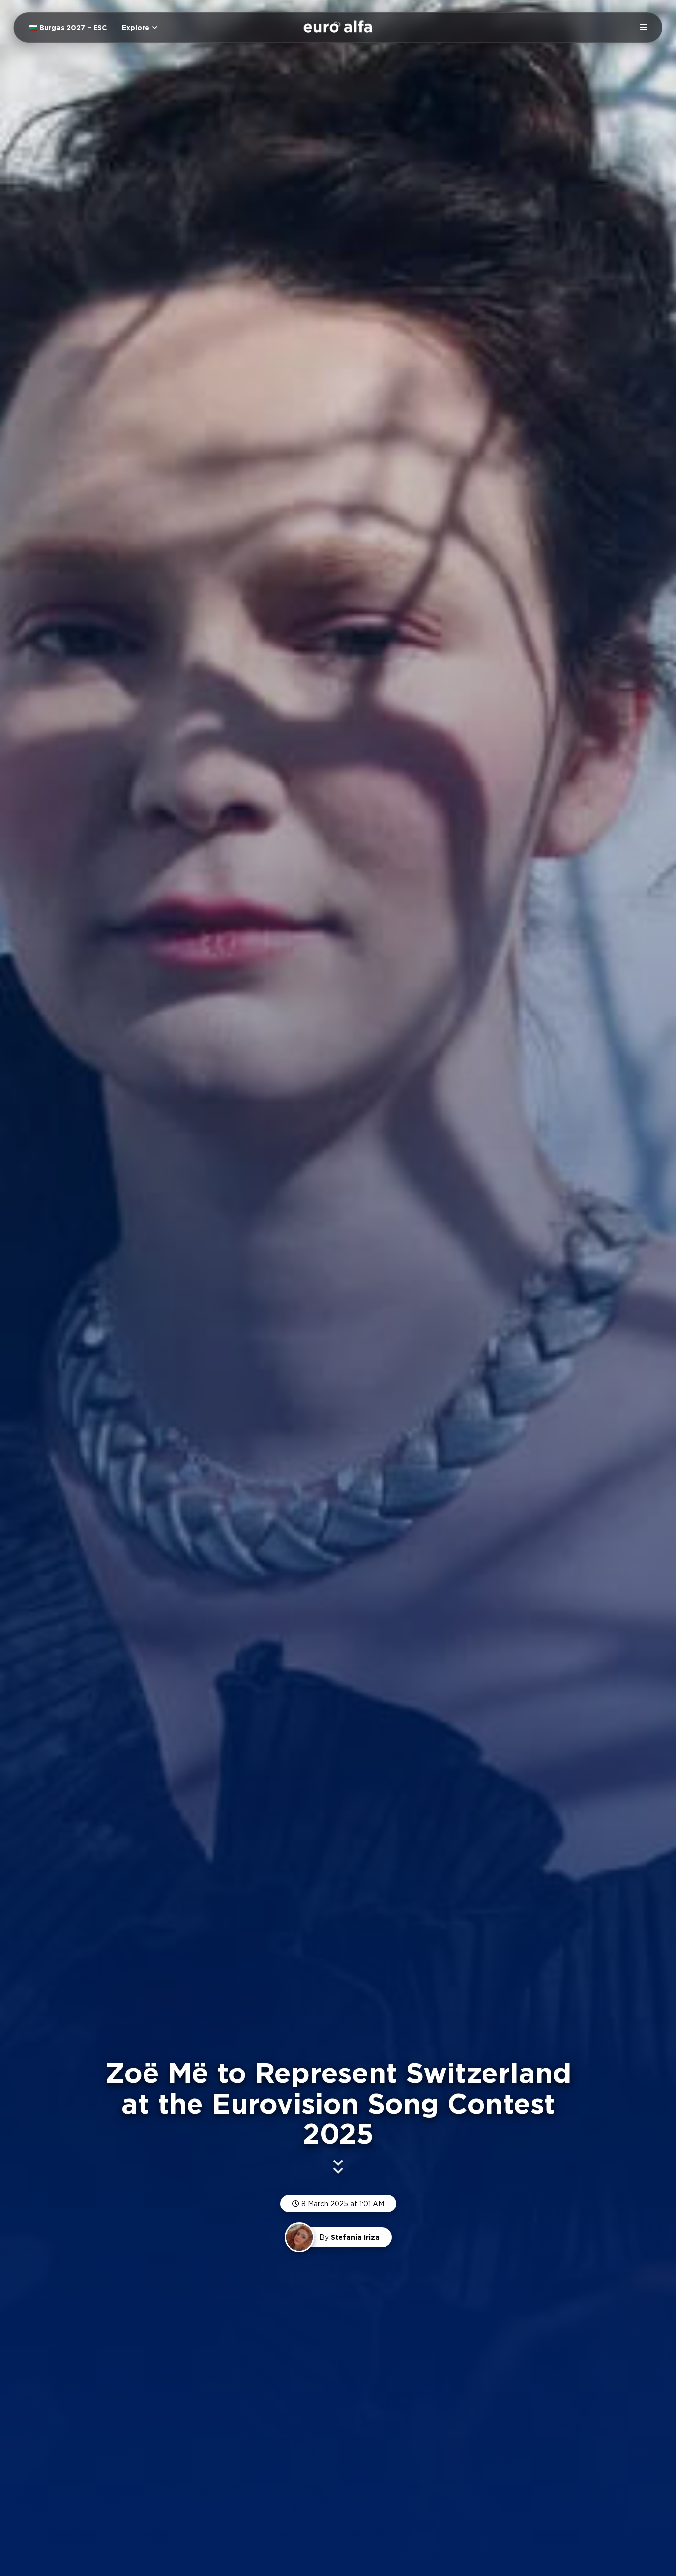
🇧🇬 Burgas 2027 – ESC (68, 28)
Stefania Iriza (355, 2237)
